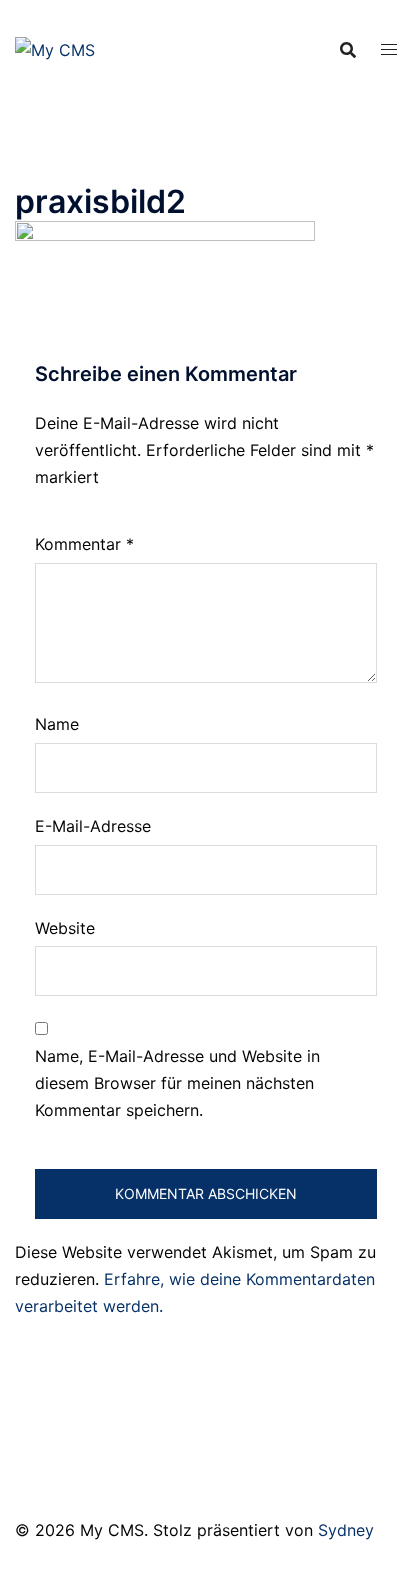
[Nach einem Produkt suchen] (348, 50)
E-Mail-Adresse (93, 826)
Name (57, 724)
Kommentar (84, 544)
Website (65, 928)
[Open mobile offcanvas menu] (389, 49)
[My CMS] (55, 48)
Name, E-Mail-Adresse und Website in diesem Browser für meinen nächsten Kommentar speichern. (177, 1083)
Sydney (346, 1530)
